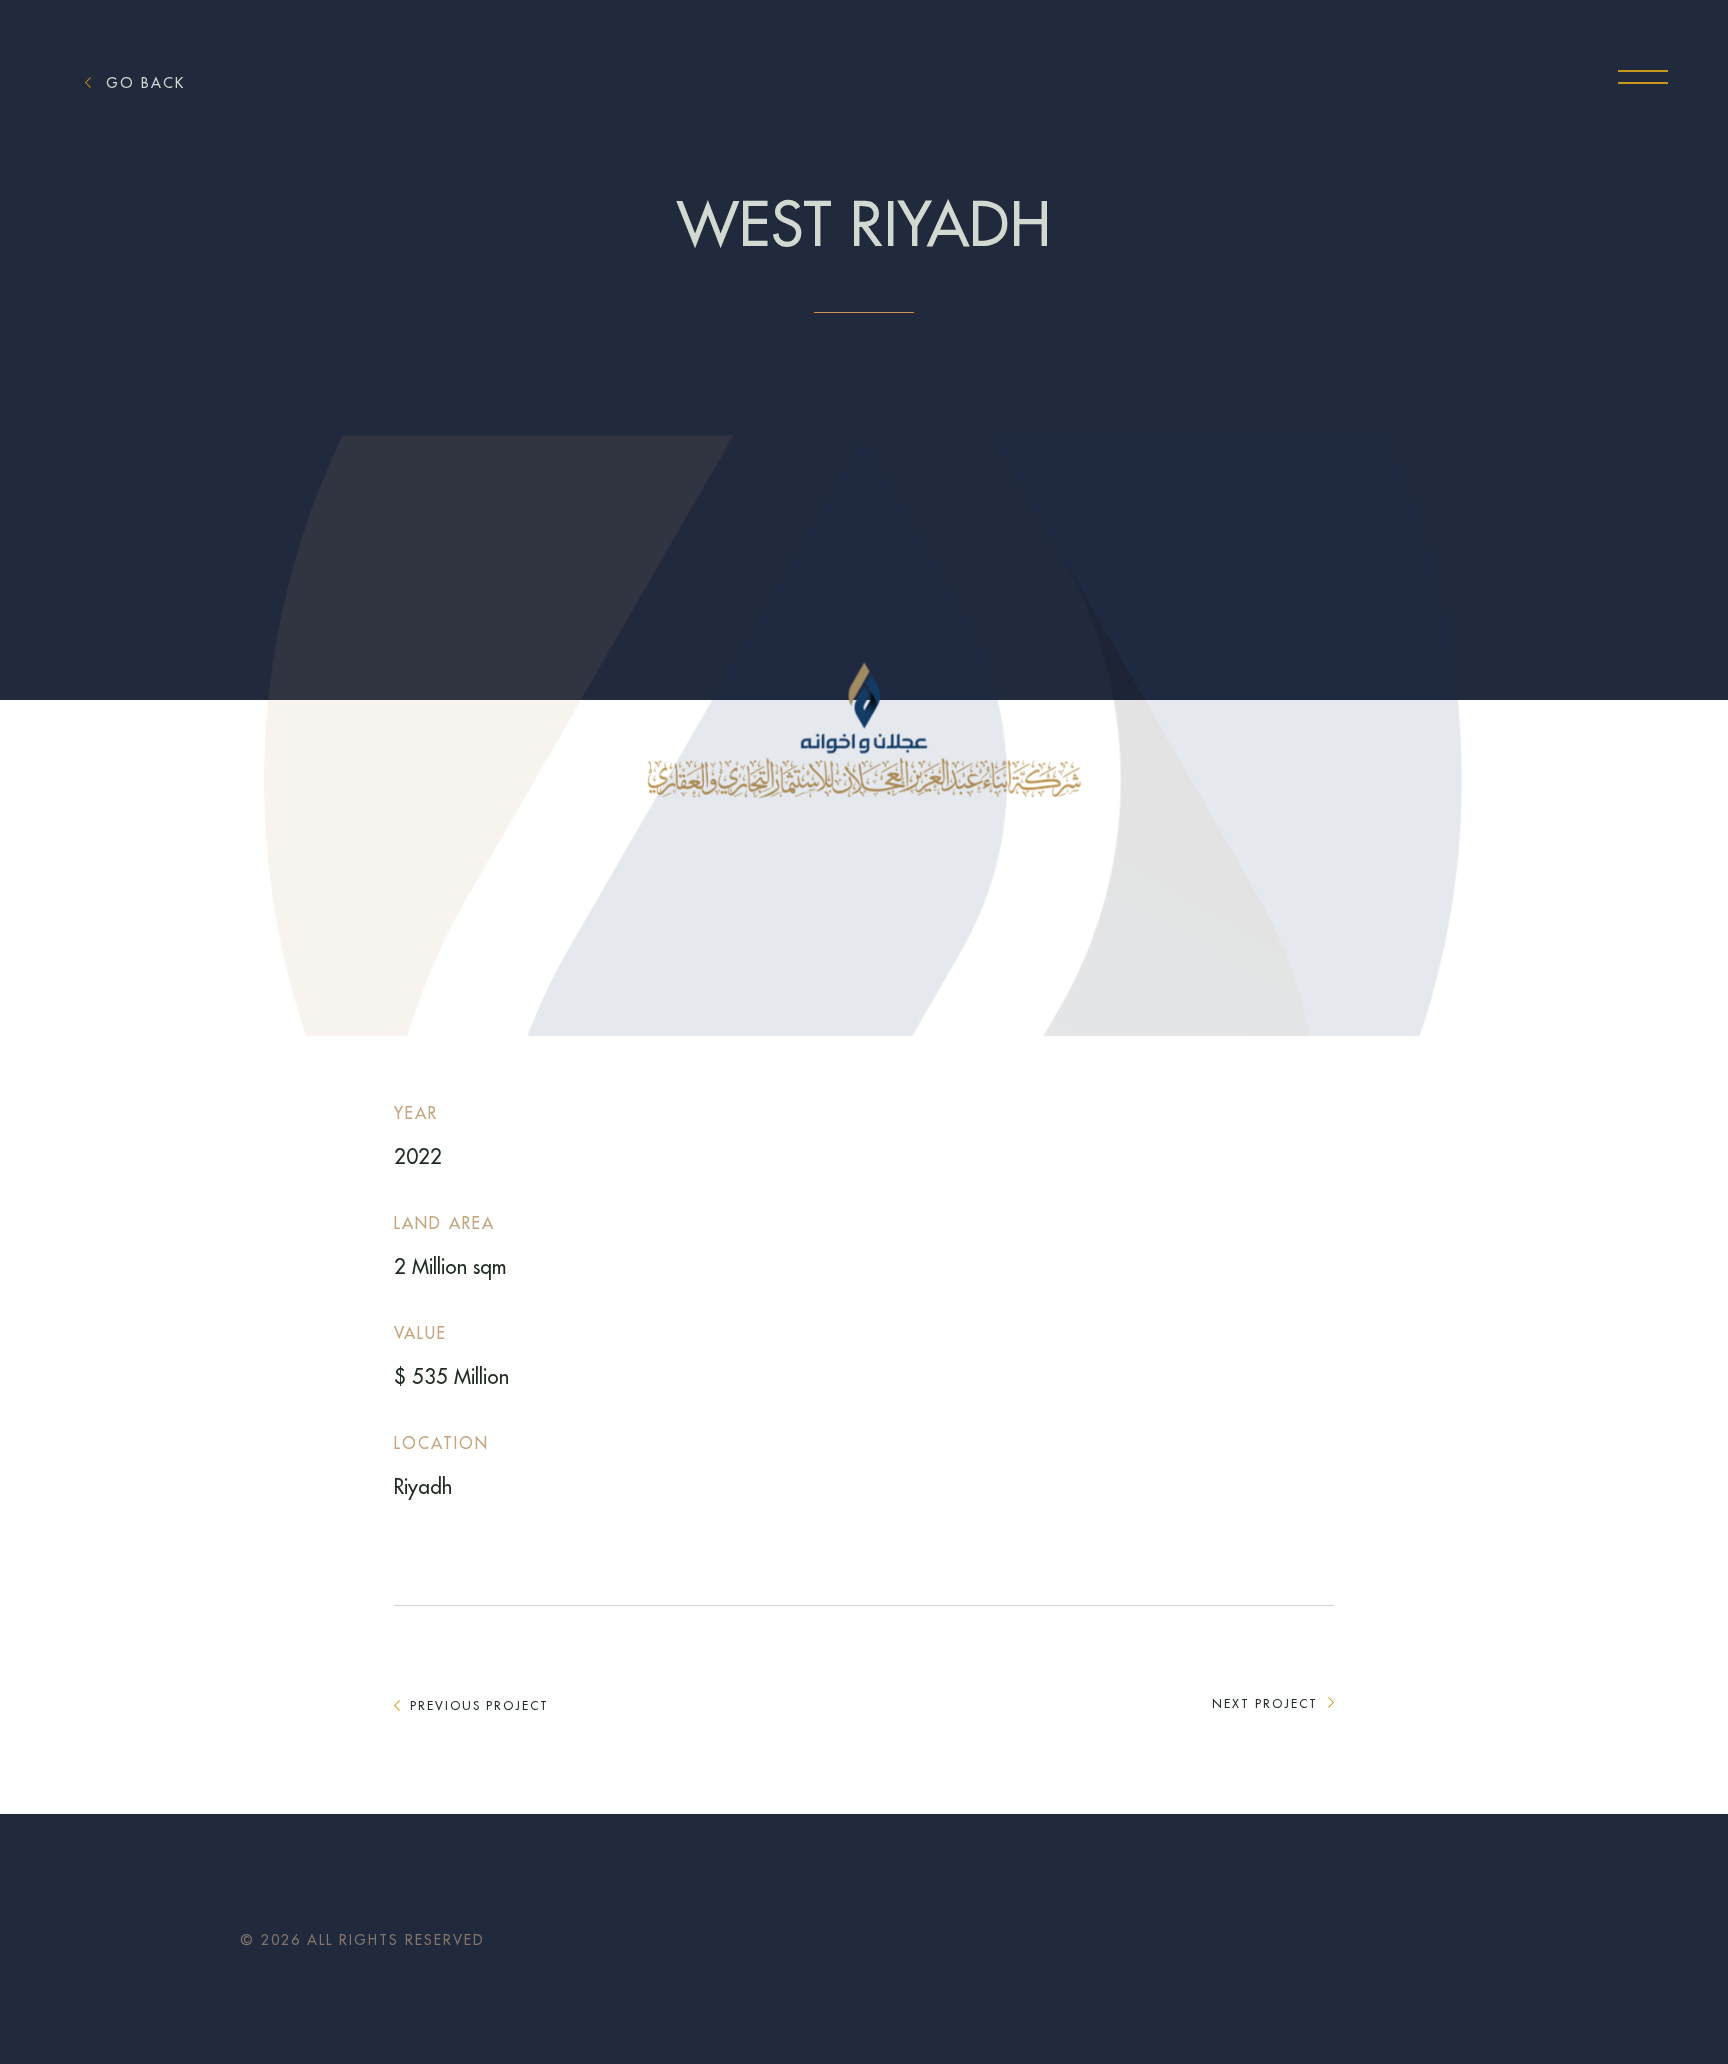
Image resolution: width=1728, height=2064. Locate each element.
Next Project (1265, 1704)
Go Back (145, 83)
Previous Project (479, 1706)
